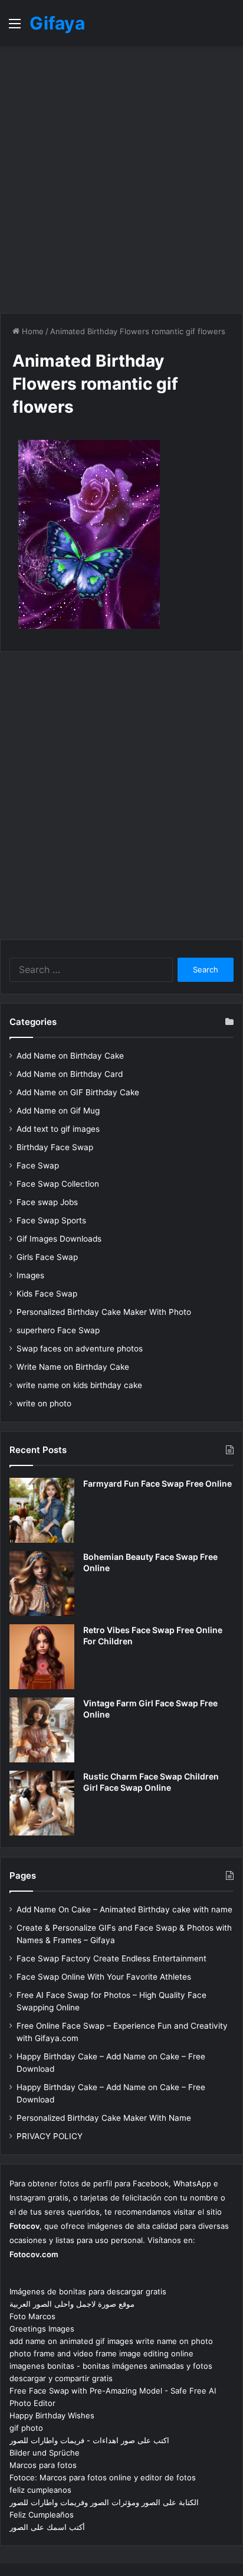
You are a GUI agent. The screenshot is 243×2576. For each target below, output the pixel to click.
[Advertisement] (121, 179)
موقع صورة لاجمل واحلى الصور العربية (72, 2304)
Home (32, 331)
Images (30, 1275)
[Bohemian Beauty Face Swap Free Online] (42, 1584)
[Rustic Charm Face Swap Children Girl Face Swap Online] (42, 1803)
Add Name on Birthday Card (70, 1074)
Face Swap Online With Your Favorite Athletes (104, 1977)
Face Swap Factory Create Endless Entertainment (111, 1958)
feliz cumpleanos (40, 2490)
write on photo (44, 1403)
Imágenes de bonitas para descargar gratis (88, 2291)
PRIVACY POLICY (50, 2136)
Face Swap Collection (58, 1184)
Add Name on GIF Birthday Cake (78, 1092)
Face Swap (38, 1165)
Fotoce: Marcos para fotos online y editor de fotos (103, 2477)
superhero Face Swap (58, 1330)
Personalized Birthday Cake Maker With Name (104, 2118)
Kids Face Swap (47, 1294)
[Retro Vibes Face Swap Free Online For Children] (42, 1657)
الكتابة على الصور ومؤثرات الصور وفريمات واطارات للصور (104, 2502)
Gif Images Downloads (59, 1239)
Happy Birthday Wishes (52, 2415)
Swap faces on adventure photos (80, 1349)
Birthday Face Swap (55, 1147)
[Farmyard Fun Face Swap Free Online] (42, 1510)
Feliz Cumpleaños (42, 2515)
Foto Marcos (32, 2316)
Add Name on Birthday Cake (70, 1056)
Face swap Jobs (47, 1202)
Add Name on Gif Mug (58, 1111)
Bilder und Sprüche (45, 2453)
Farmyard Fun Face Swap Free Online (157, 1483)
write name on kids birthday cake (79, 1385)
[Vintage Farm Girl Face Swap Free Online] (42, 1730)
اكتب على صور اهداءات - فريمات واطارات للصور (89, 2440)
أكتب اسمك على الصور (47, 2527)
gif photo (26, 2428)
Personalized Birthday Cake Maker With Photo (104, 1312)
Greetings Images (42, 2329)
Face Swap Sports (51, 1220)
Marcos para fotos (43, 2465)
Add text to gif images (58, 1129)
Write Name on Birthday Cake (73, 1367)
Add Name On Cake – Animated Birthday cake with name (124, 1909)
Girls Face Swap (47, 1257)
